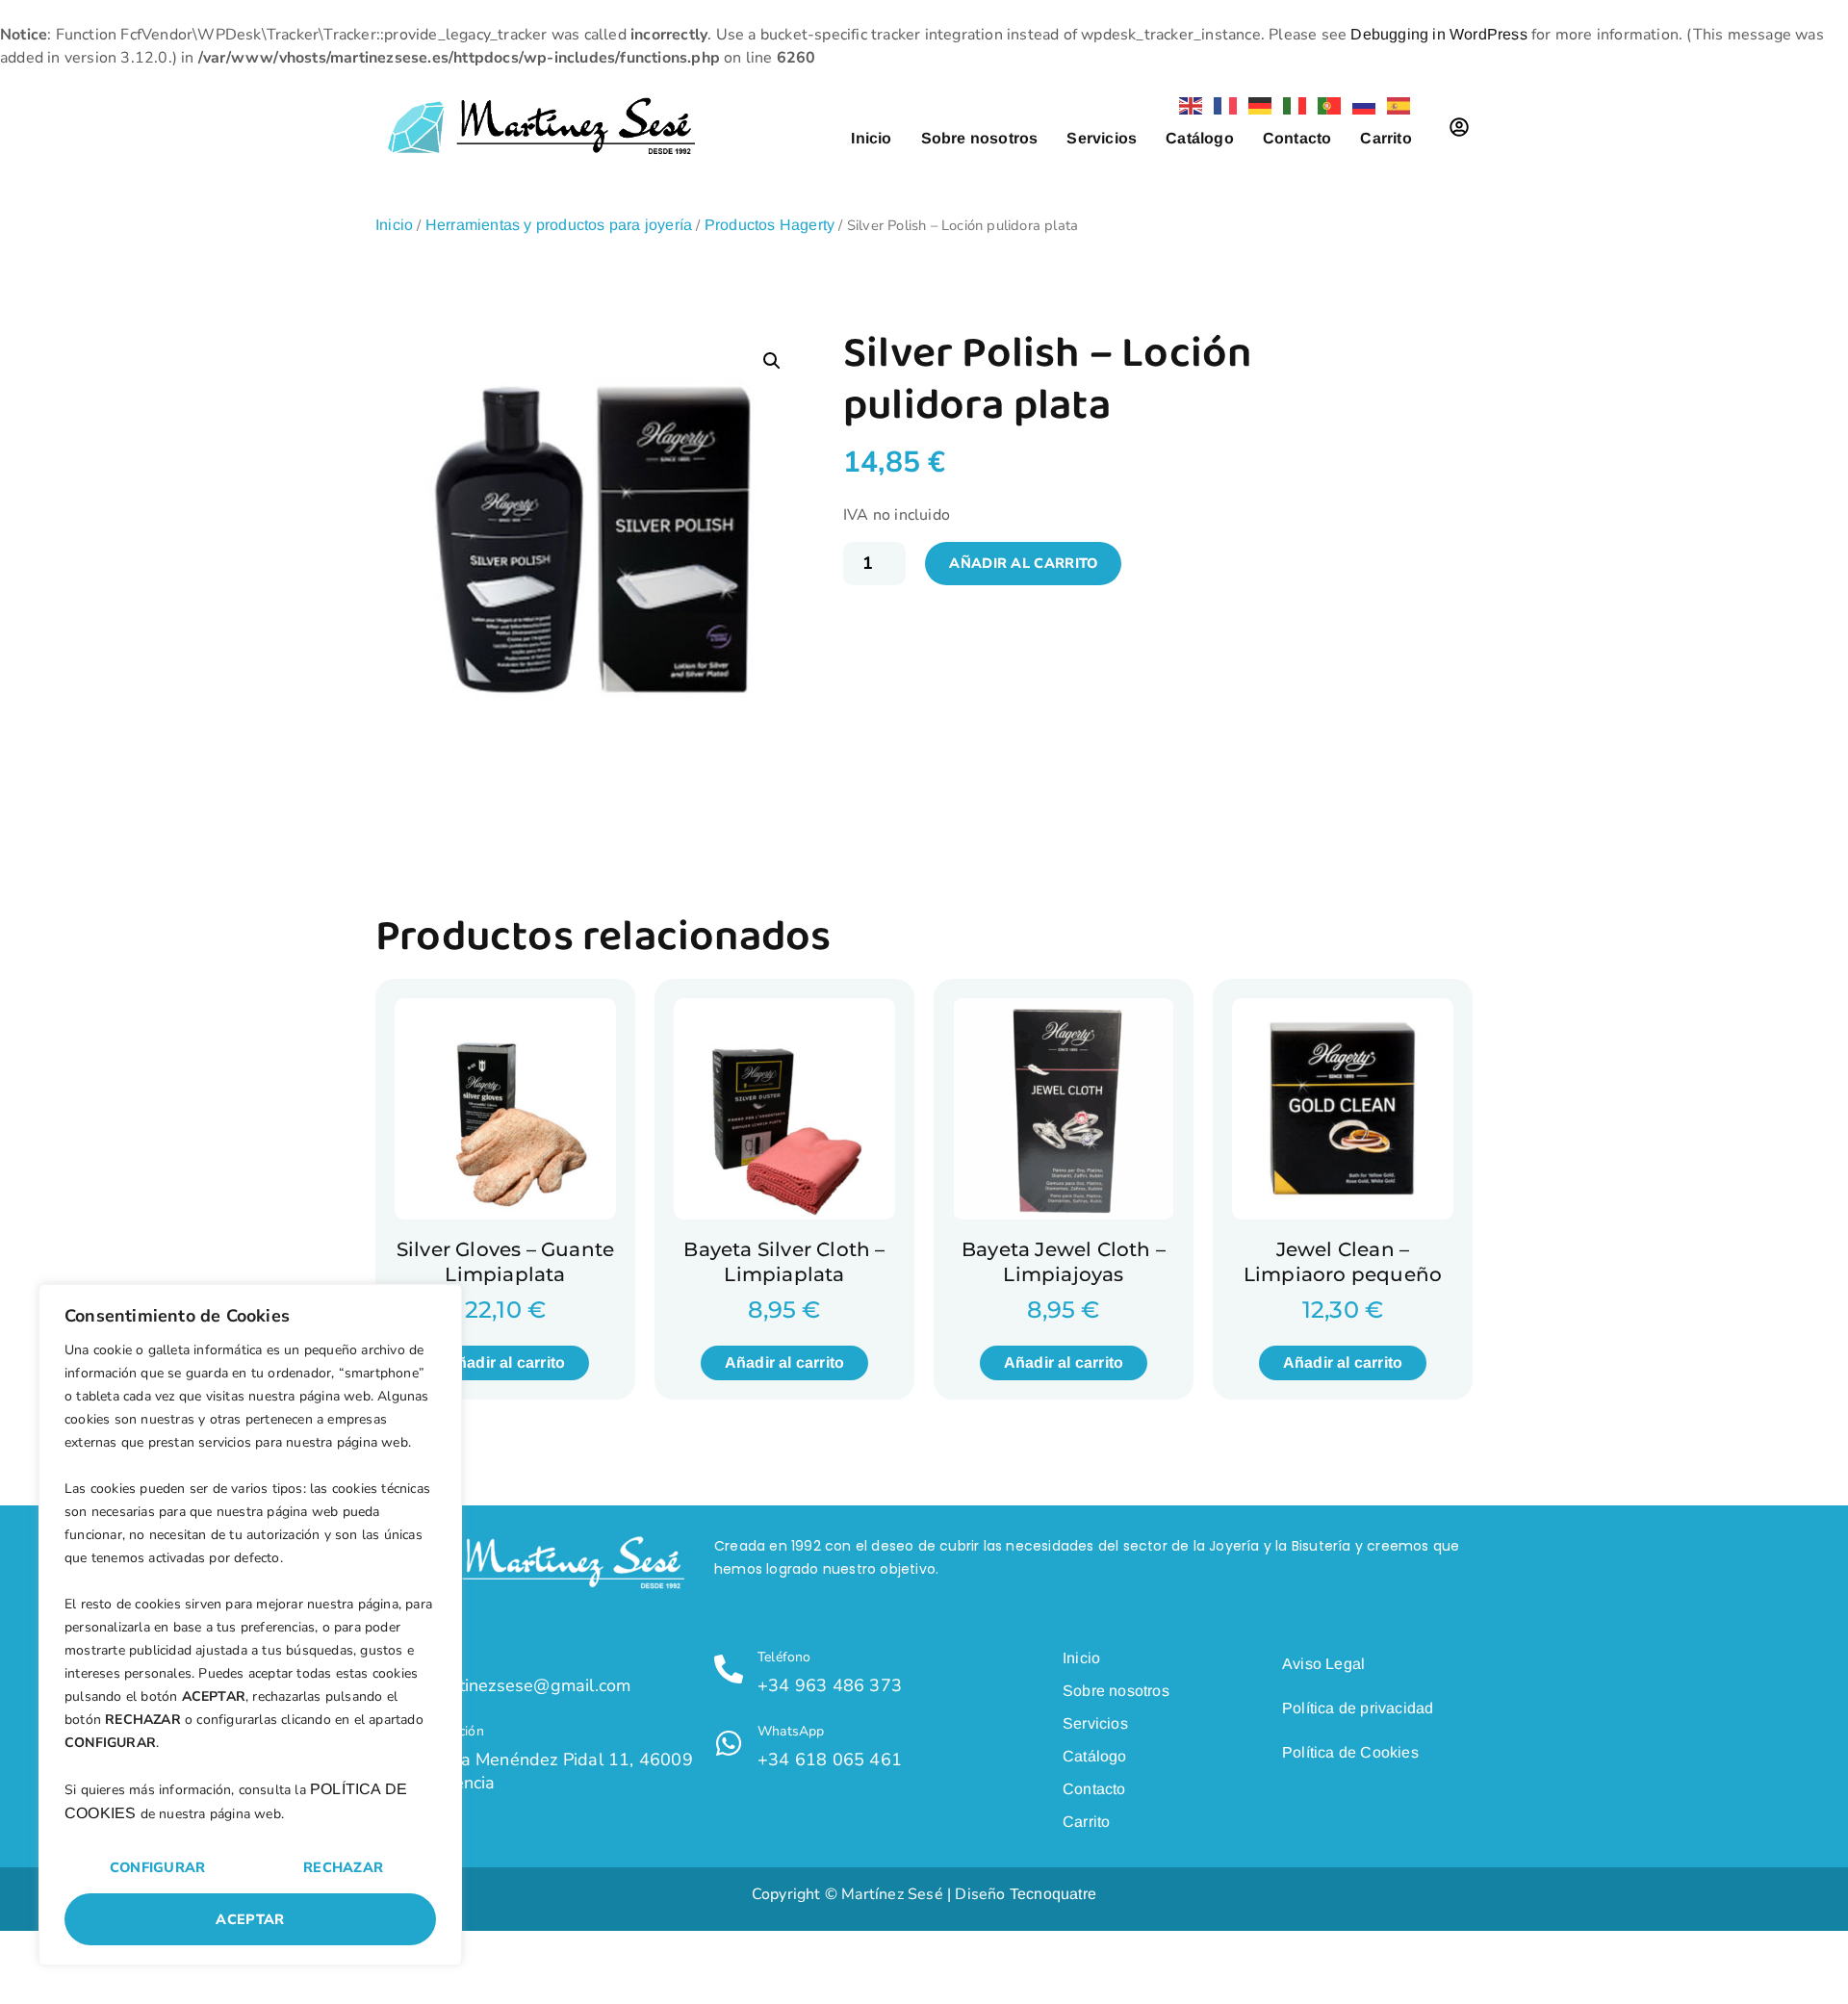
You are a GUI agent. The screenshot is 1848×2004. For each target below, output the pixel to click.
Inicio (871, 138)
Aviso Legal (1323, 1664)
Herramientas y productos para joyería (559, 225)
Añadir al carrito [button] (505, 1362)
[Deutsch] (1256, 104)
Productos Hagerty (770, 225)
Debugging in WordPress (1438, 34)
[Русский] (1360, 104)
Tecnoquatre (1053, 1894)
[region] (250, 1625)
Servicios (1102, 138)
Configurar (158, 1867)
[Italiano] (1291, 104)
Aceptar (250, 1919)
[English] (1187, 104)
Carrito (1386, 138)
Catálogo (1200, 138)
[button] (772, 361)
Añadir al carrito (1023, 563)
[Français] (1221, 104)
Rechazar (343, 1867)
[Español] (1395, 104)
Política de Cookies (1350, 1752)
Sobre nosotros (980, 138)
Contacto (1297, 138)
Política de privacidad (1358, 1708)
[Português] (1325, 104)
